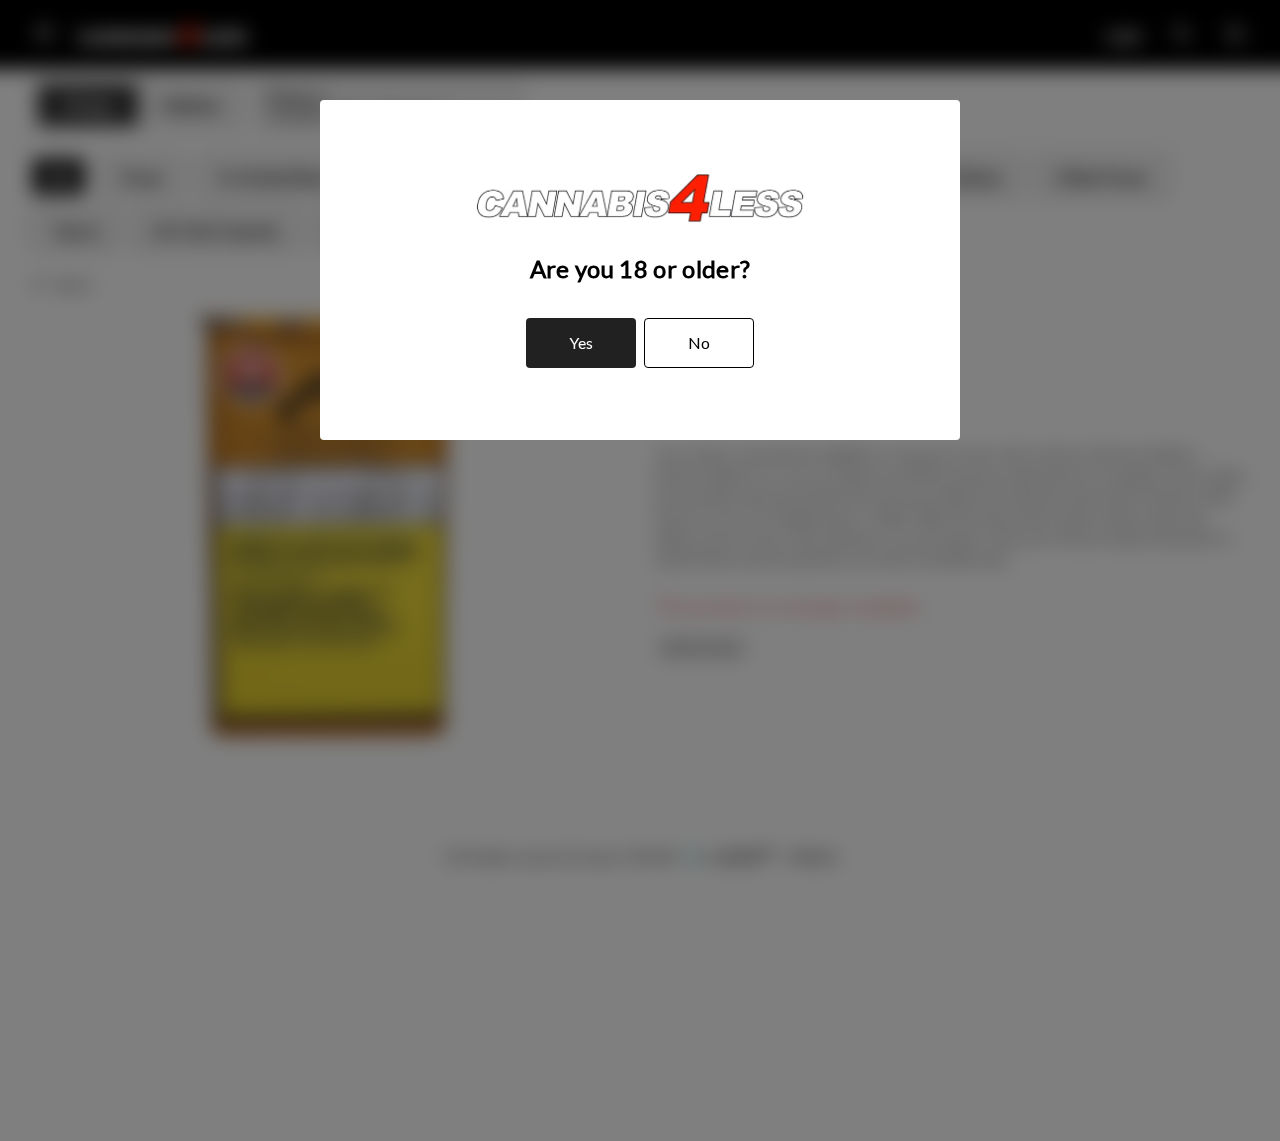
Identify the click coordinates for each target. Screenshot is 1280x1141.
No (699, 342)
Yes (581, 342)
